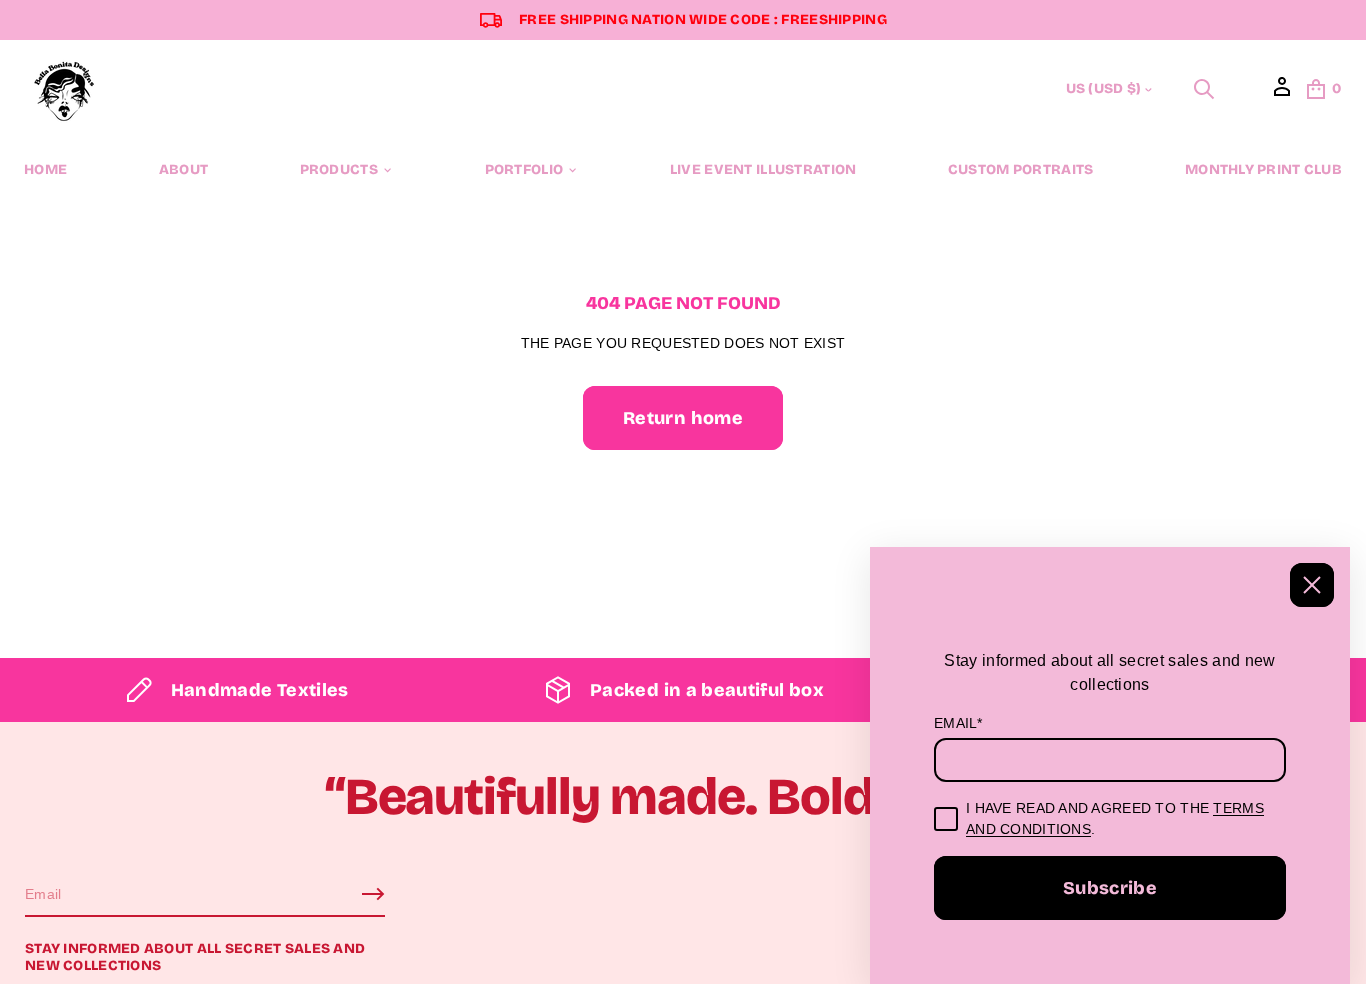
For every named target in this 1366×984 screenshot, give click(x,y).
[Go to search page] (1204, 89)
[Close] (1312, 585)
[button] (1204, 89)
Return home (683, 418)
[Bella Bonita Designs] (65, 89)
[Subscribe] (373, 894)
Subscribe (1110, 888)
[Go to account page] (1282, 94)
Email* (958, 723)
